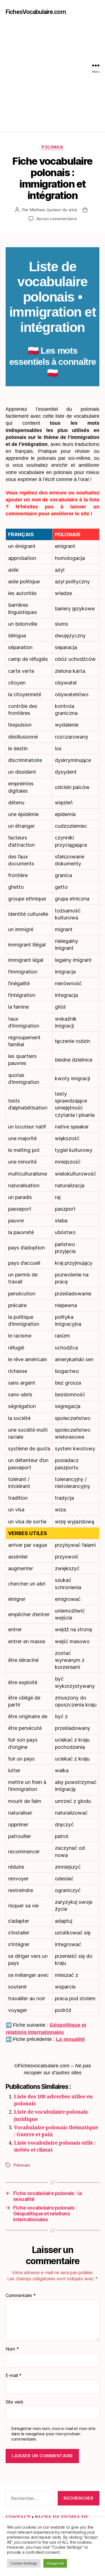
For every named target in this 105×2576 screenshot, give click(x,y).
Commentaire (21, 2296)
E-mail (14, 2376)
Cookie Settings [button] (24, 2563)
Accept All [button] (55, 2563)
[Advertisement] (53, 78)
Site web (14, 2402)
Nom (12, 2349)
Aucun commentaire (57, 219)
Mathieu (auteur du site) (53, 210)
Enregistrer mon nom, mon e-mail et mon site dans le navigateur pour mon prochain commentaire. (53, 2434)
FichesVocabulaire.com (36, 12)
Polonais (52, 147)
